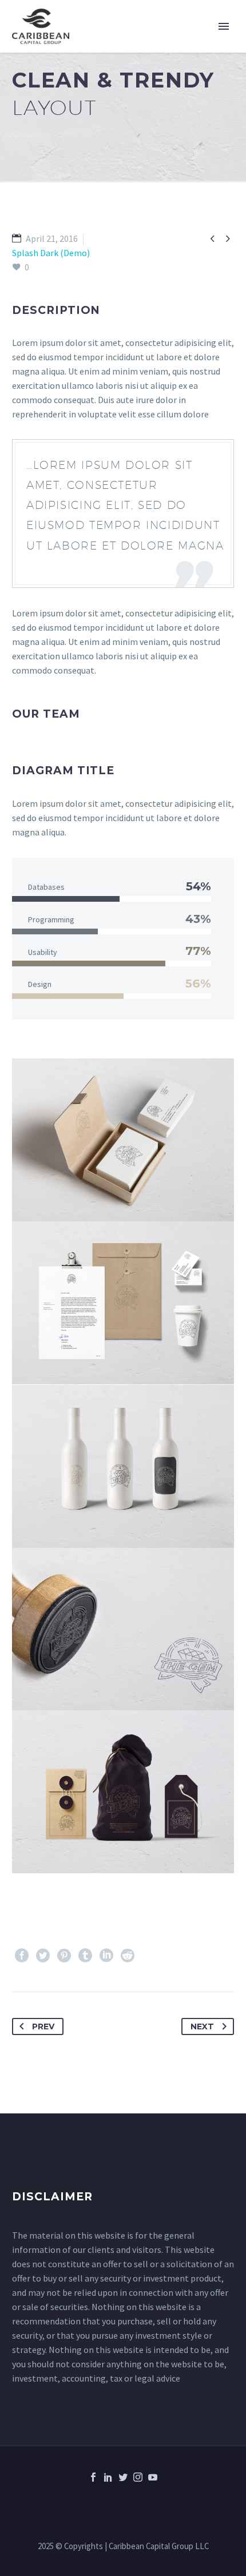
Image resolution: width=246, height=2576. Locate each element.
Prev (43, 2026)
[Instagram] (138, 2477)
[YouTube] (153, 2477)
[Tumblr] (85, 1956)
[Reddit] (128, 1956)
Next (202, 2026)
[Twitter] (43, 1956)
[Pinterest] (64, 1956)
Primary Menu (224, 26)
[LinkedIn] (106, 1956)
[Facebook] (22, 1956)
